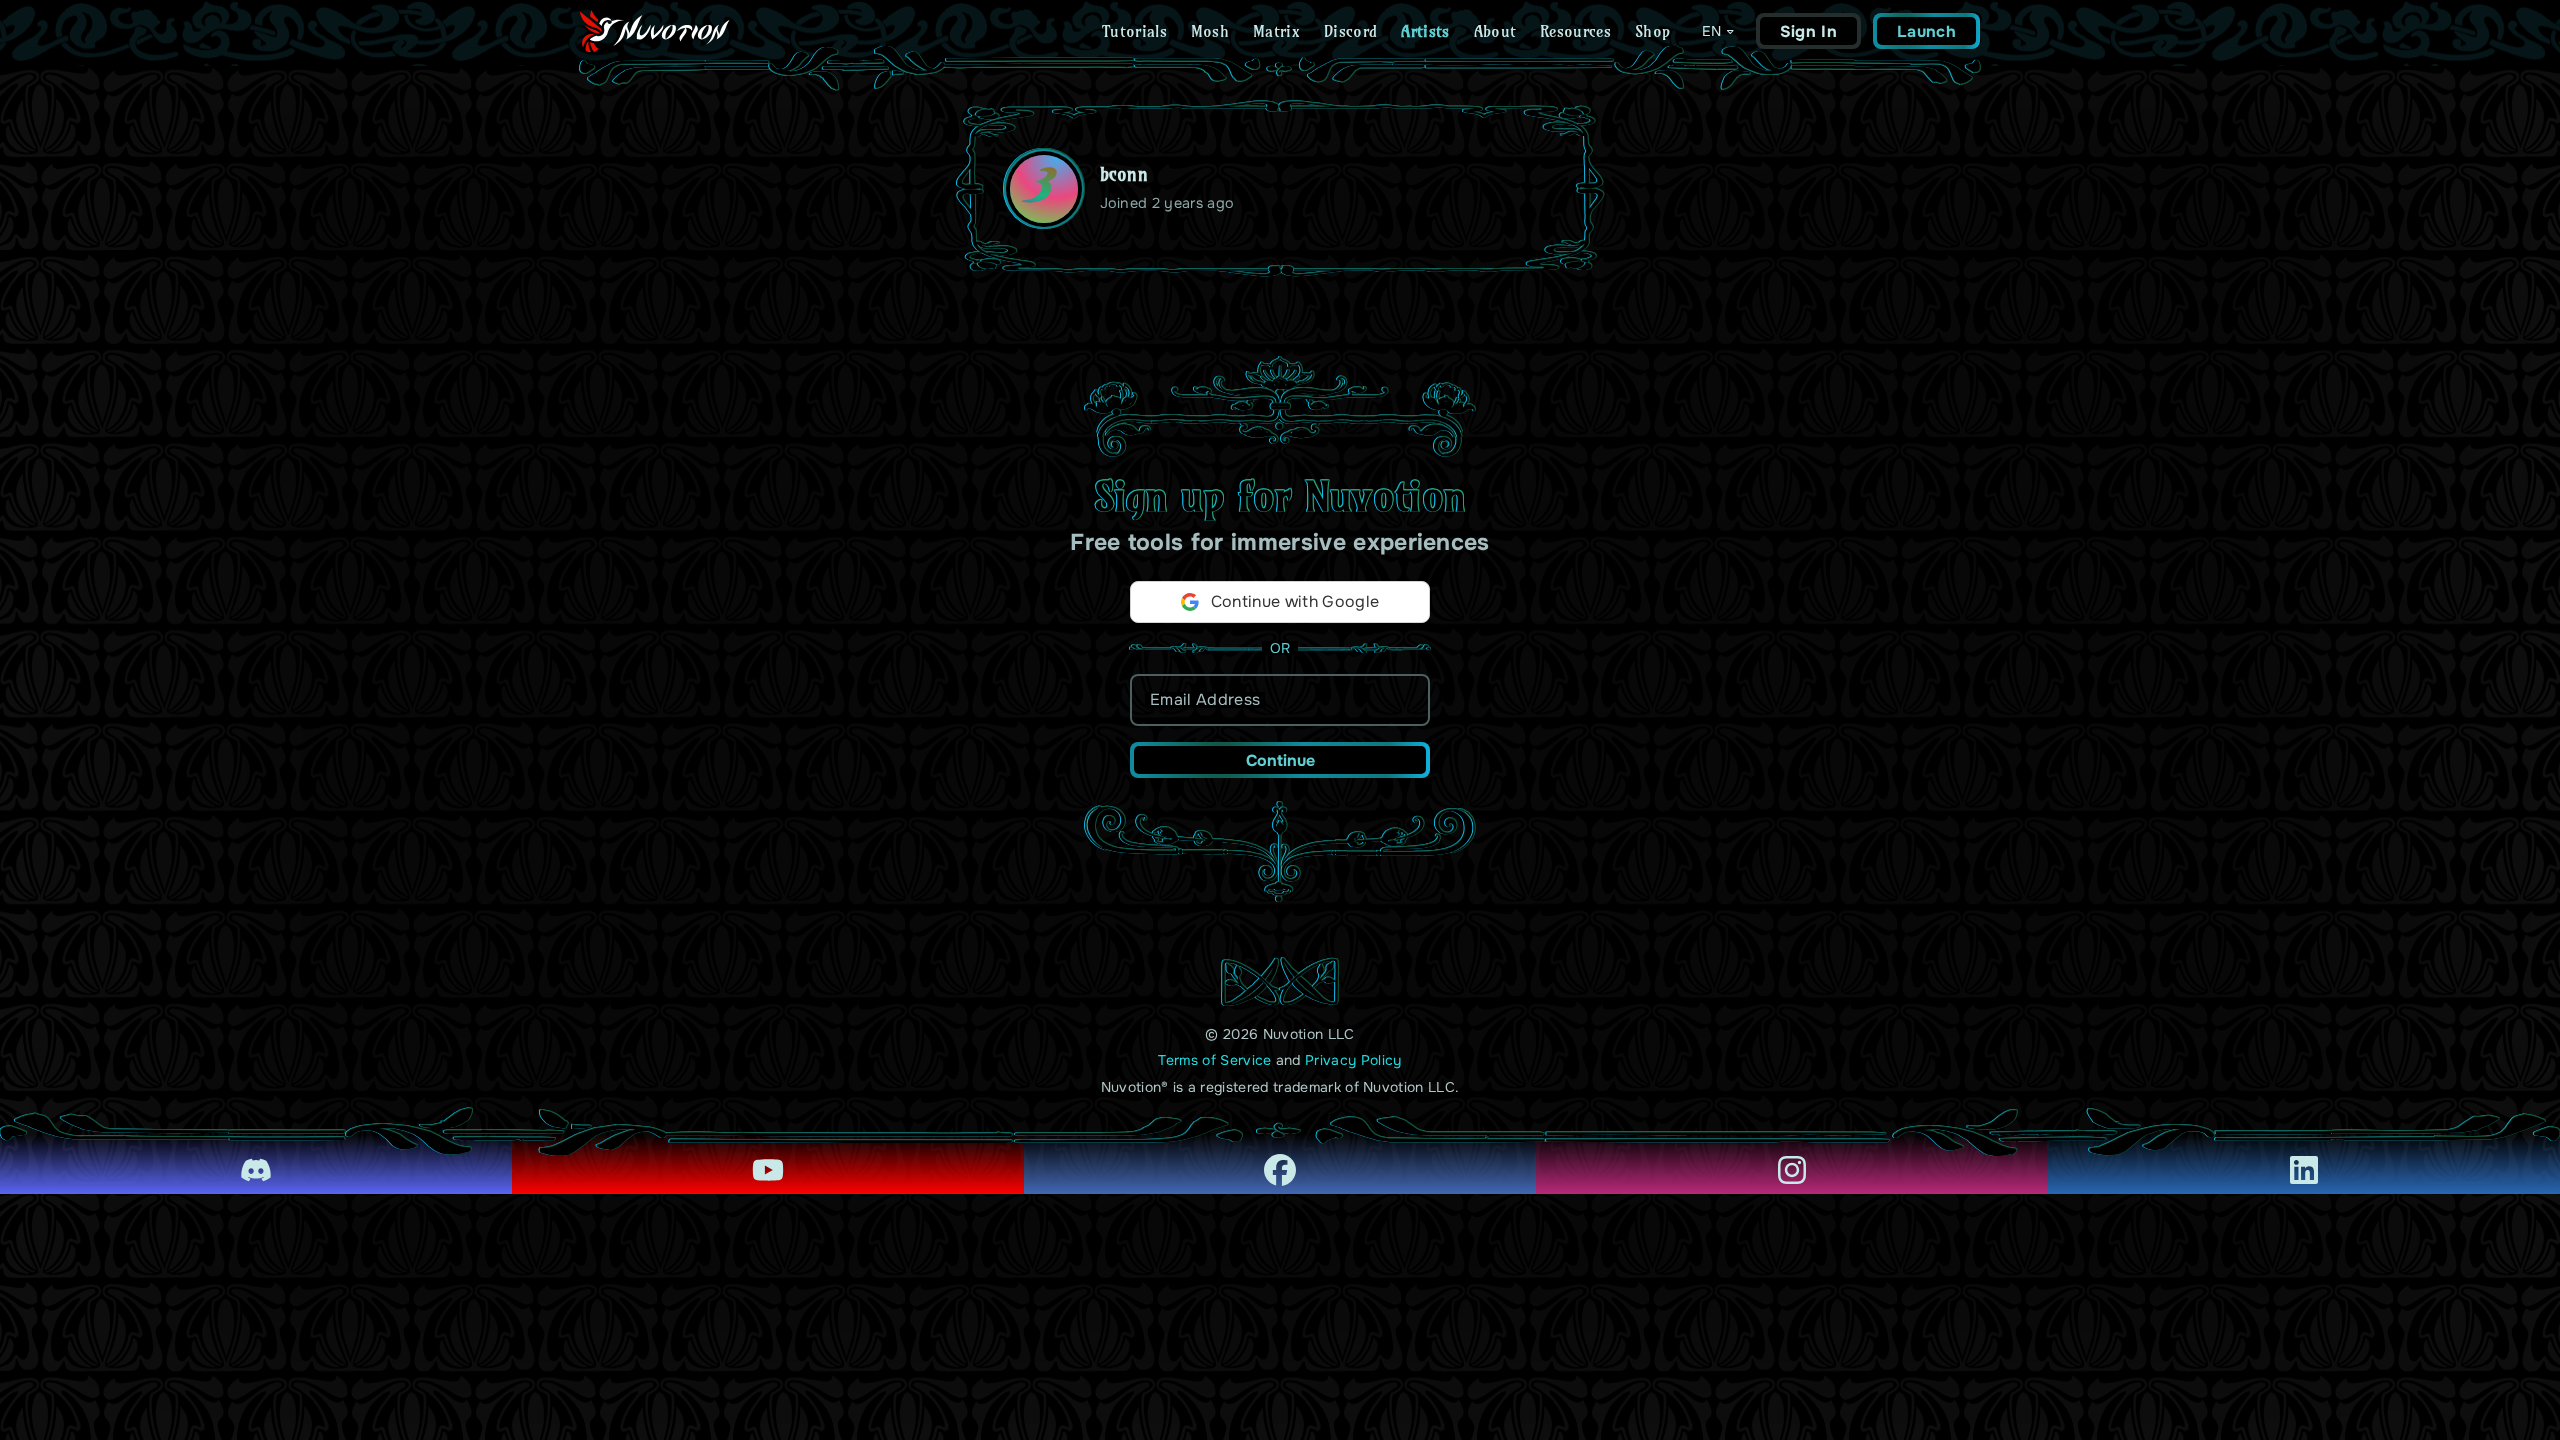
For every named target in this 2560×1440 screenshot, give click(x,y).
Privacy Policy (1353, 1060)
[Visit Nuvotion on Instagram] (1792, 1156)
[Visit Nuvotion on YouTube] (768, 1156)
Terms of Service (1214, 1060)
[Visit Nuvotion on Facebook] (1280, 1156)
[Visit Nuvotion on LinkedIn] (2304, 1156)
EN (1711, 31)
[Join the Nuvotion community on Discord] (256, 1156)
